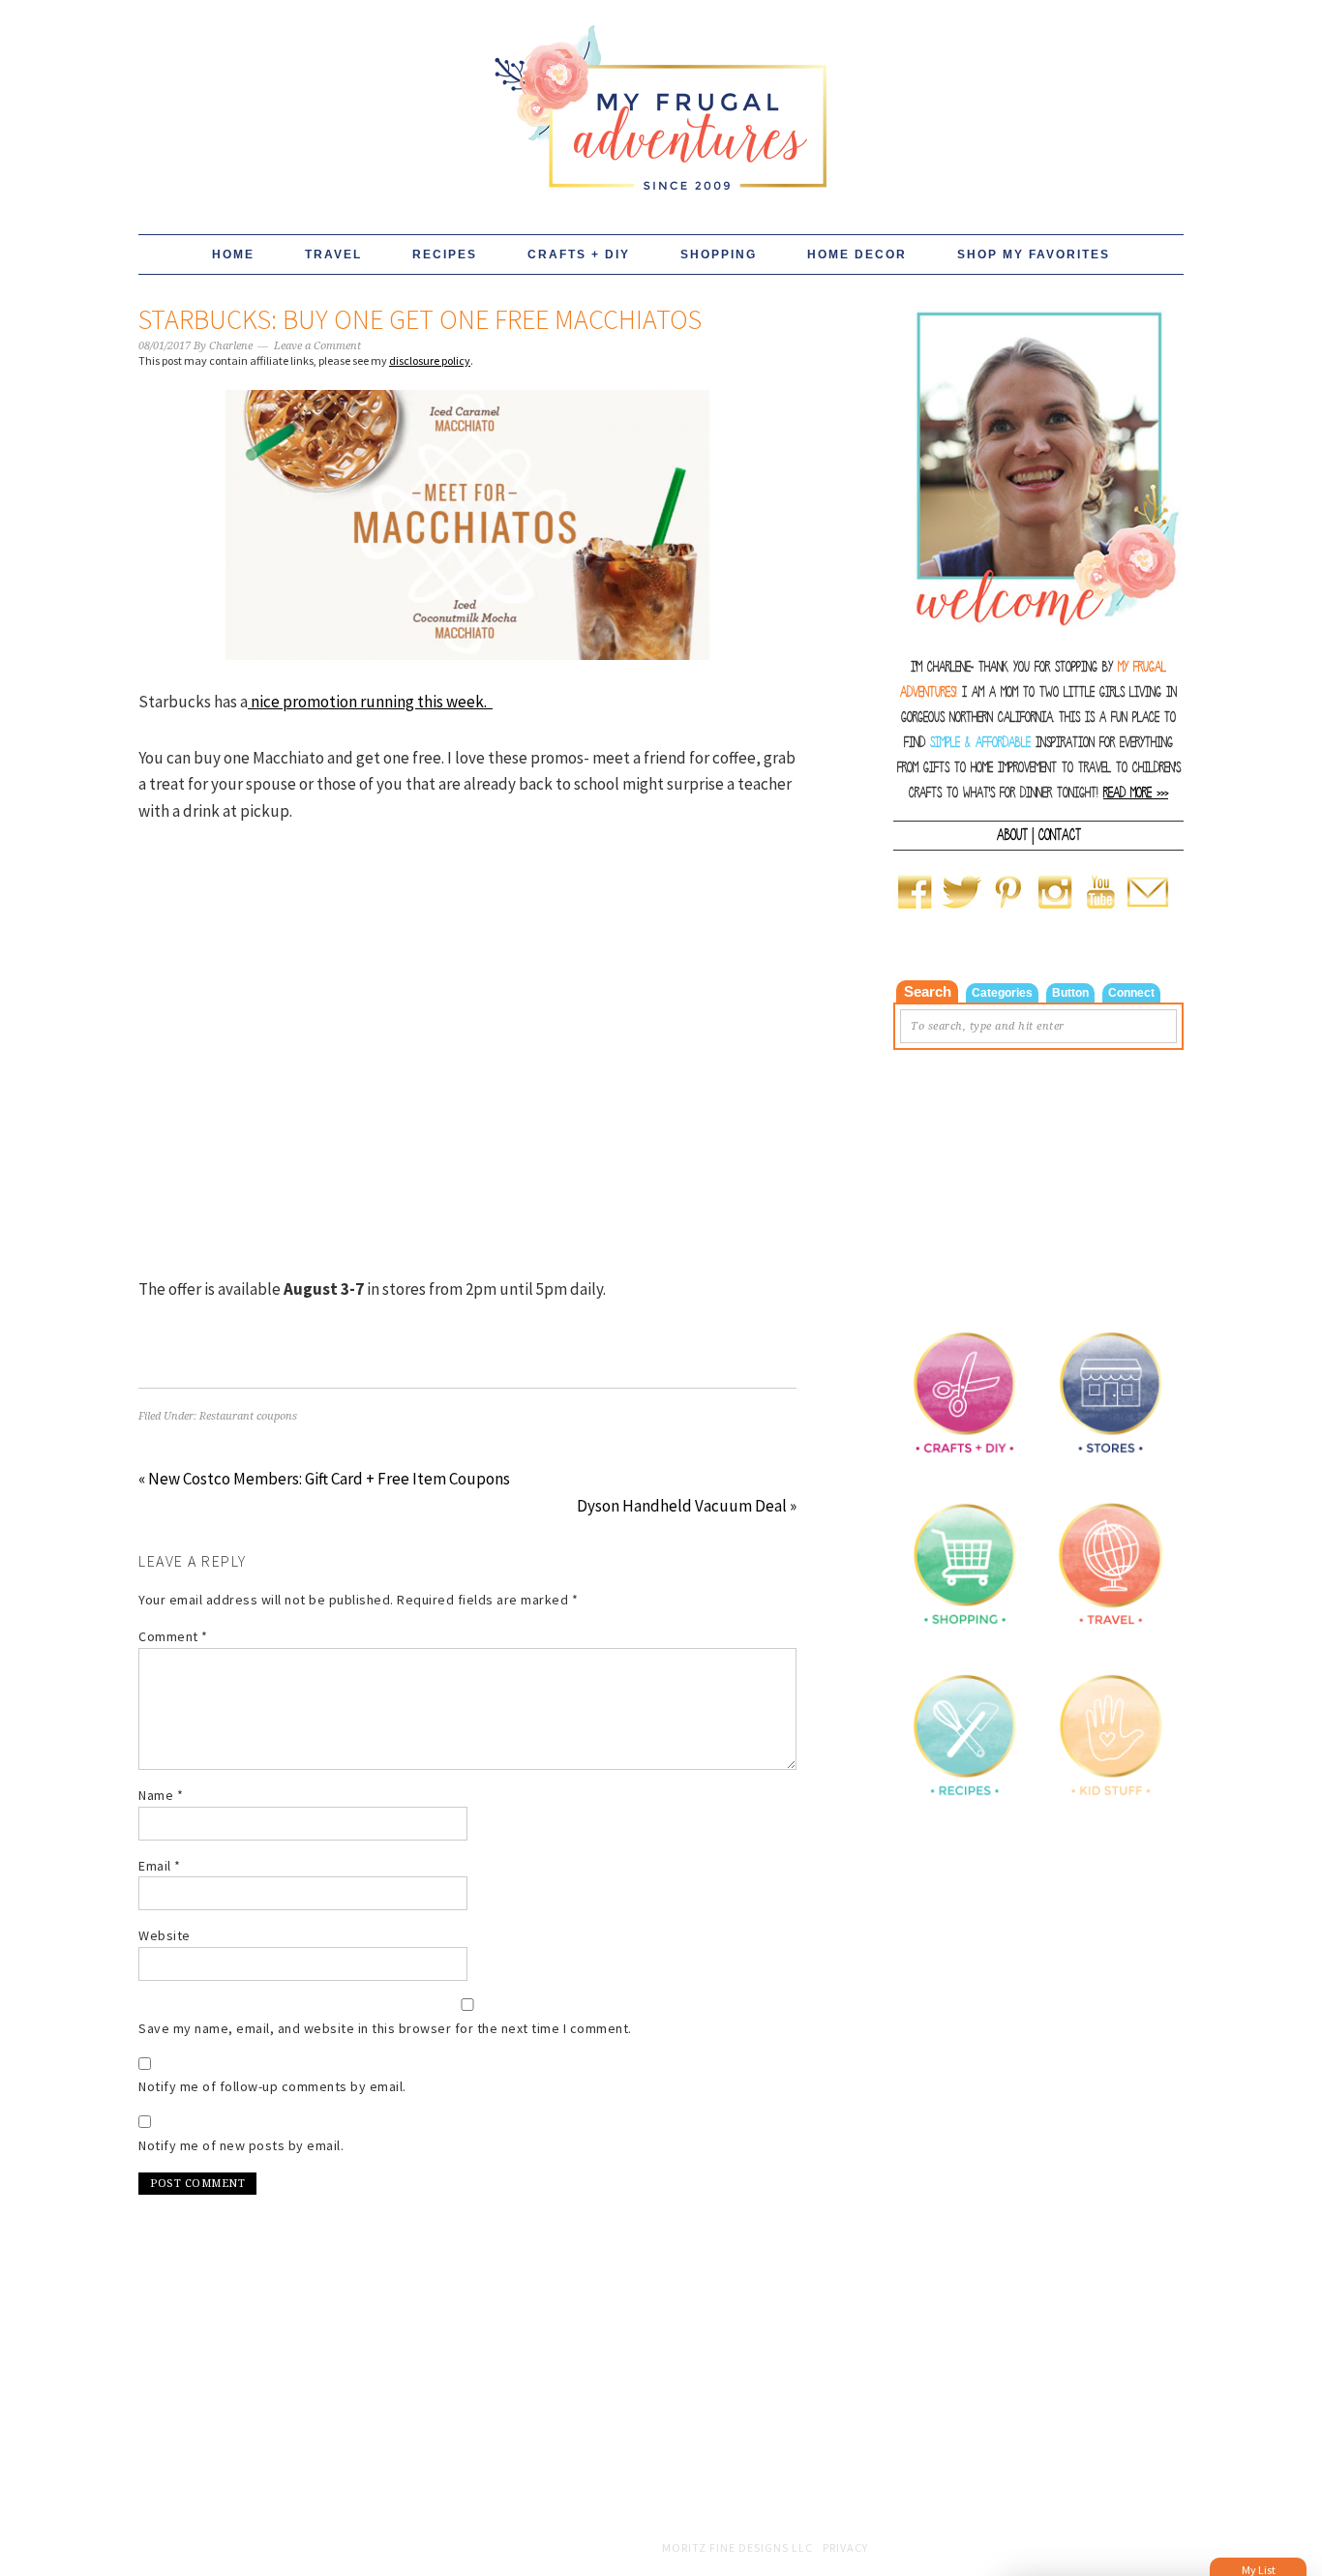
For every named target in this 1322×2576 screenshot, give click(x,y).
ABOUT (1012, 835)
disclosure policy (430, 360)
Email (160, 1866)
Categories (1002, 993)
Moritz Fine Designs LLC (737, 2547)
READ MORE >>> (1136, 793)
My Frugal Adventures (661, 99)
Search (928, 991)
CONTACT (1060, 835)
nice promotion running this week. (370, 702)
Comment (173, 1636)
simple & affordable (980, 743)
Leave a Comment (317, 346)
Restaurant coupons (248, 1416)
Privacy (845, 2547)
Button (1070, 993)
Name (161, 1795)
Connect (1131, 993)
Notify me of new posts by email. (241, 2145)
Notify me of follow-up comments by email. (272, 2086)
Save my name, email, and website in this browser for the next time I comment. (385, 2028)
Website (165, 1935)
